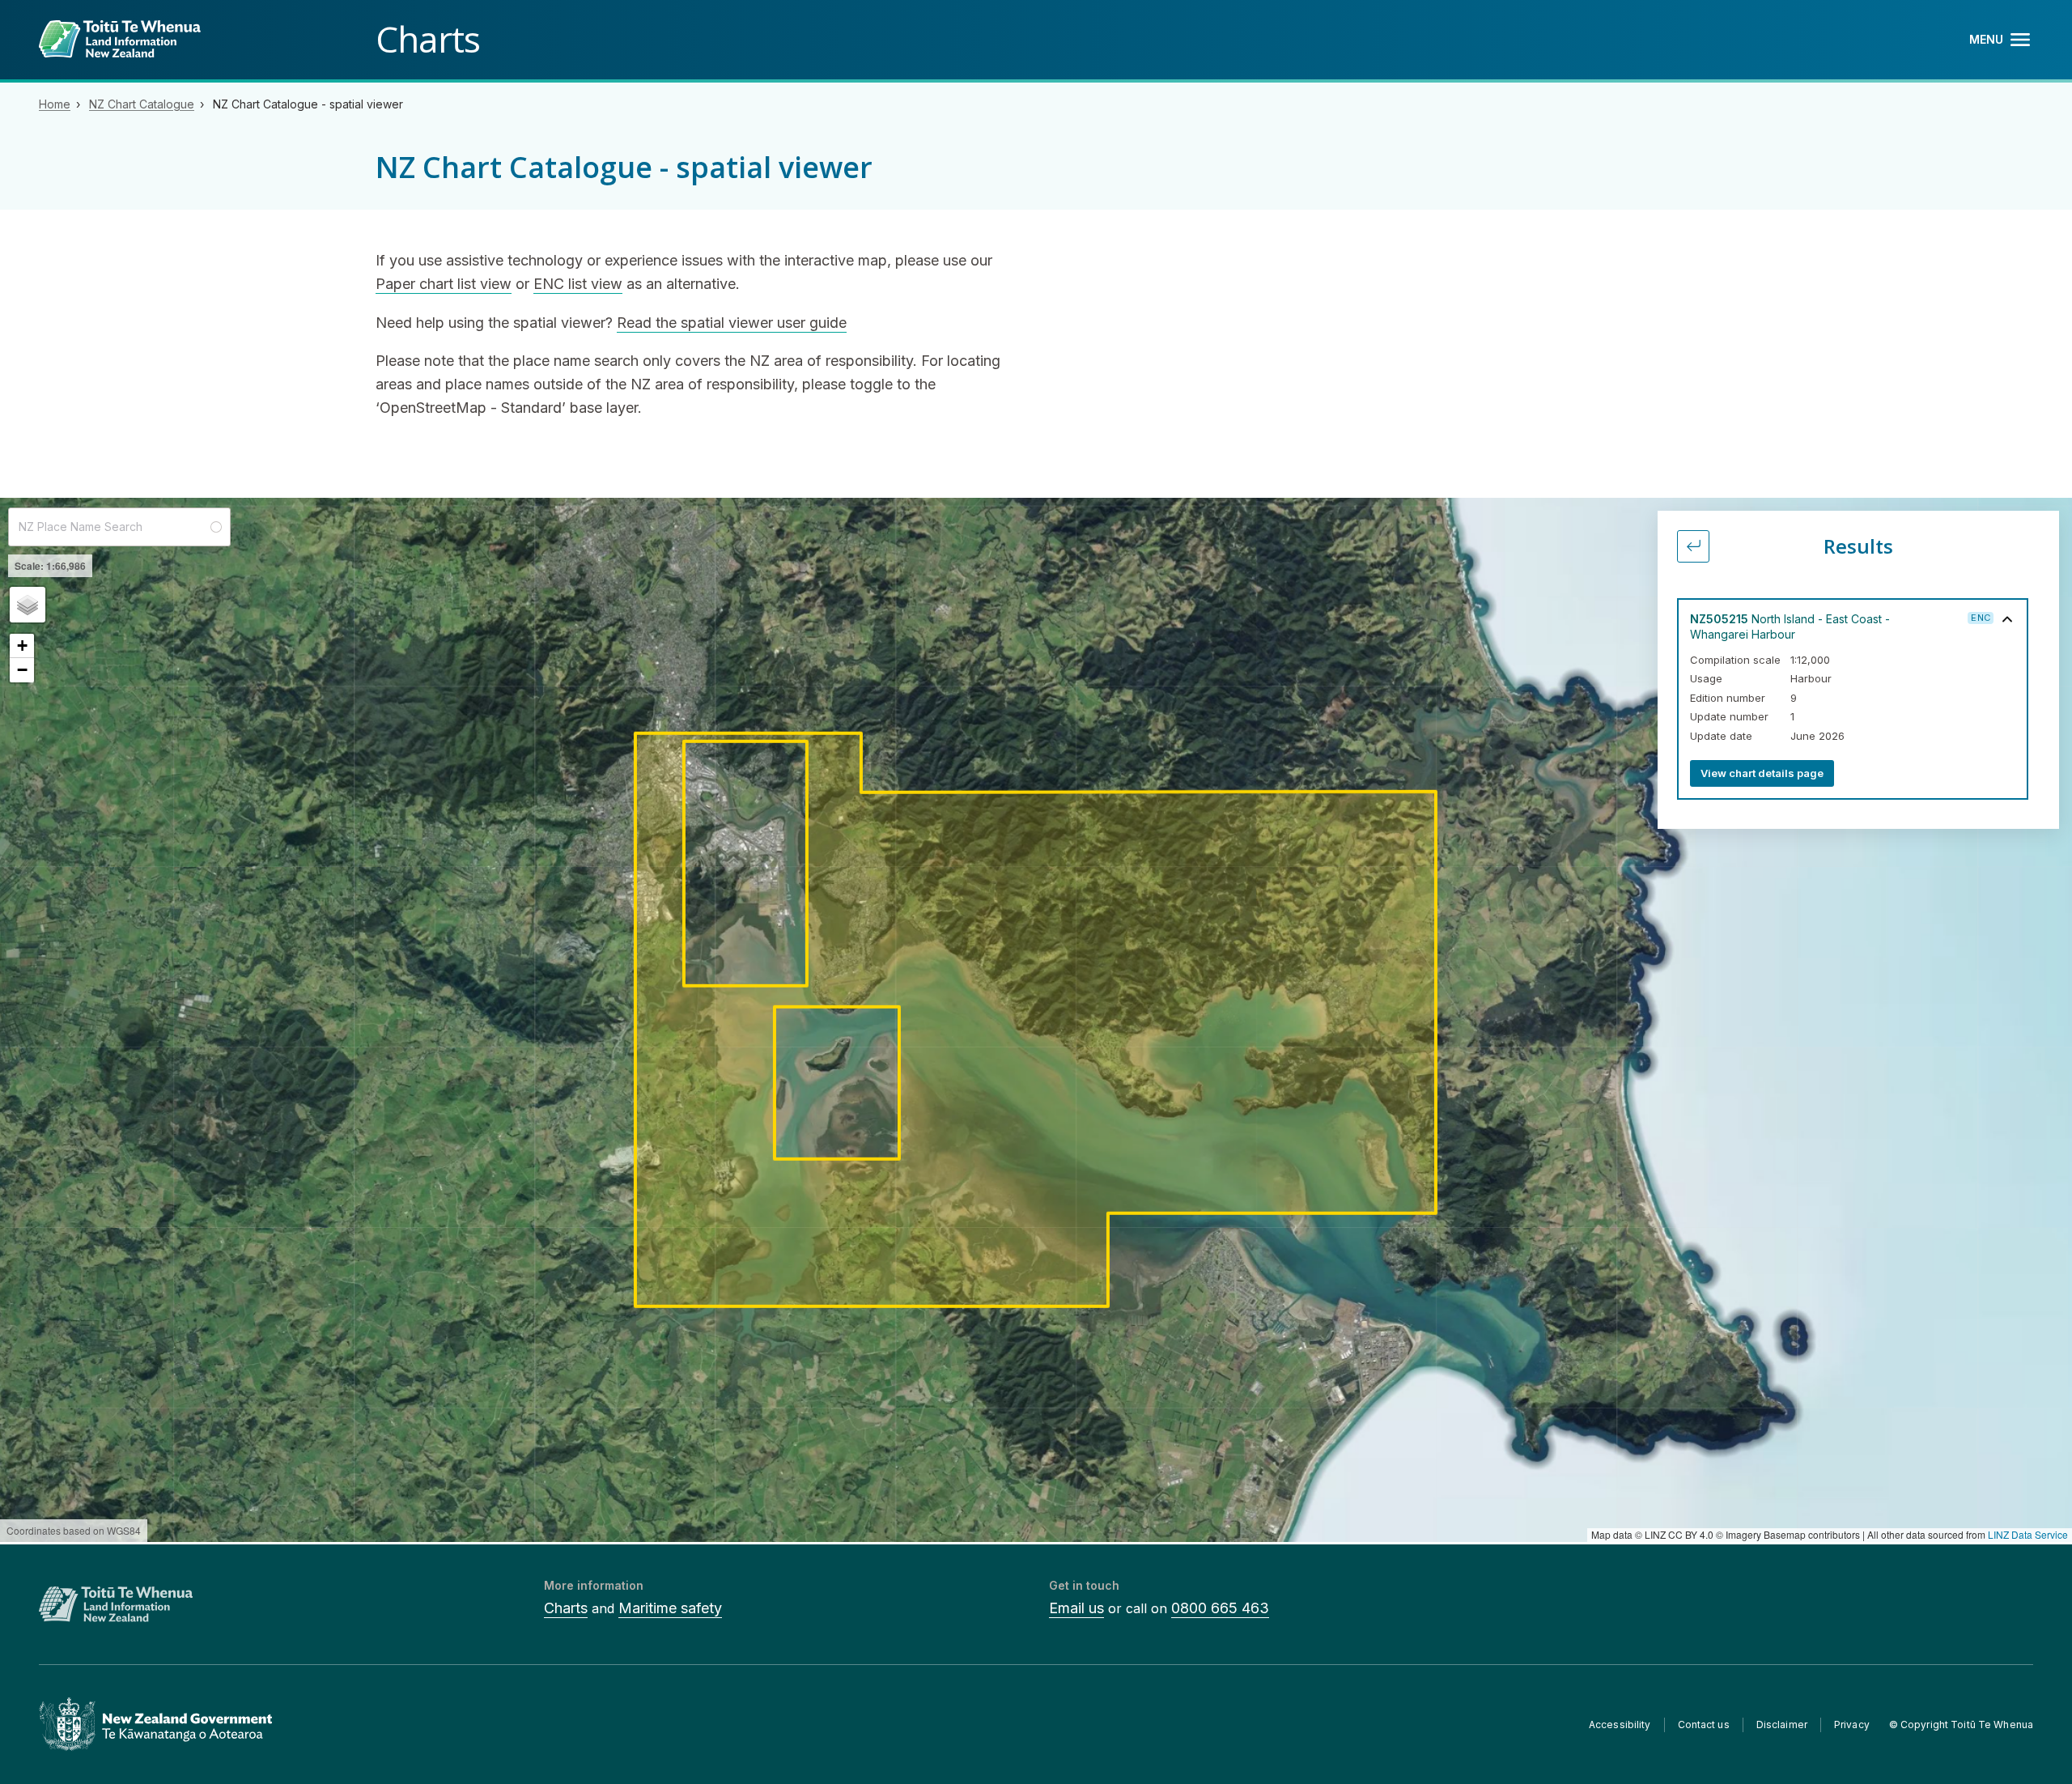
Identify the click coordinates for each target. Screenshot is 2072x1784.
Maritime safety (670, 1608)
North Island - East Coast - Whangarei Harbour (1790, 627)
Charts (566, 1608)
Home (55, 104)
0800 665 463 (1220, 1608)
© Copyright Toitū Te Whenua (1961, 1725)
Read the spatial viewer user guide (732, 323)
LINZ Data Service (2028, 1534)
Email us (1076, 1608)
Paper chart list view (444, 284)
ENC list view (578, 284)
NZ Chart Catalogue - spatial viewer (308, 104)
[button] (28, 605)
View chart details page (1762, 773)
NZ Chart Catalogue (142, 104)
